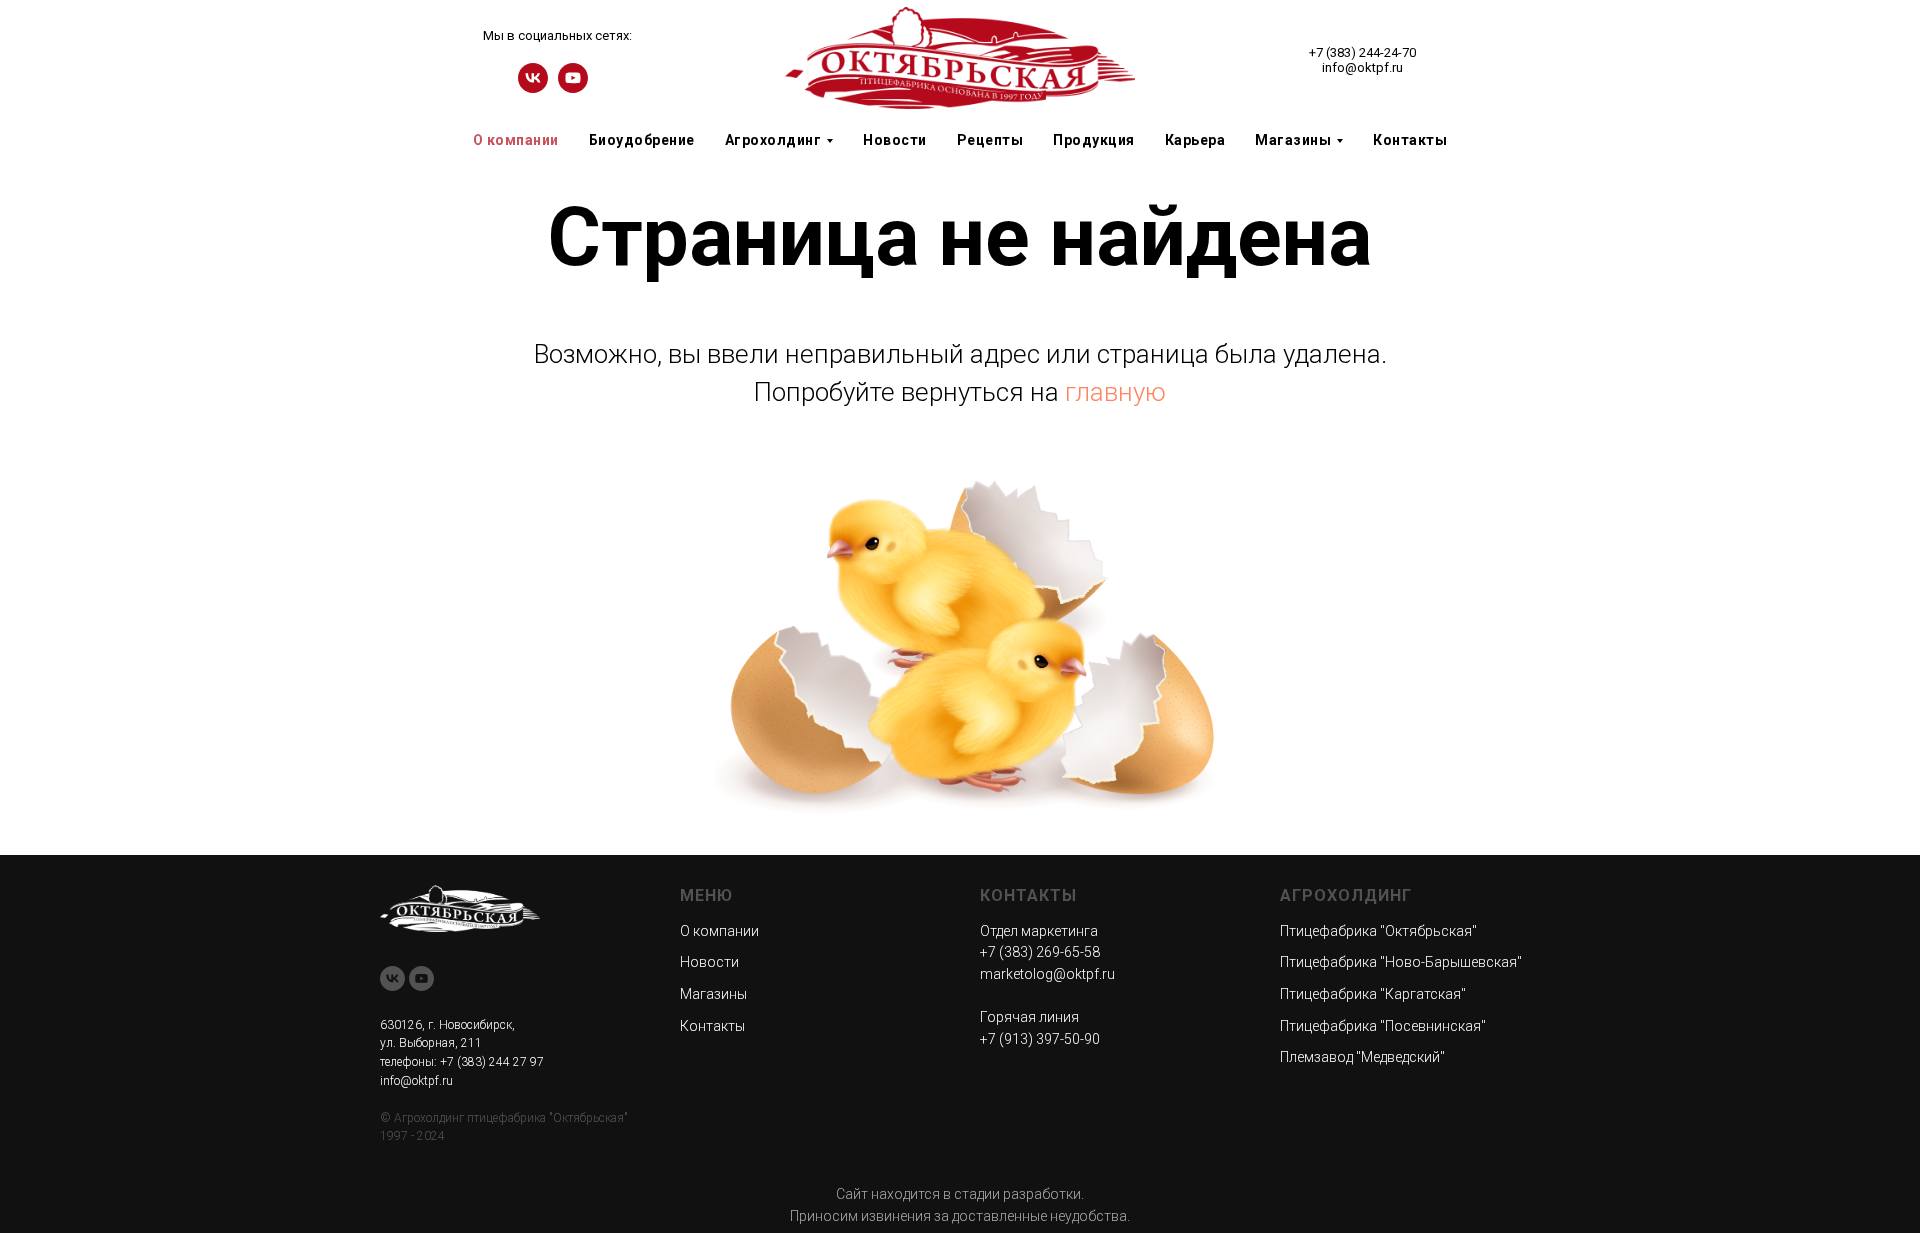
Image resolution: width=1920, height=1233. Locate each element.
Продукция (1094, 140)
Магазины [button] (1293, 140)
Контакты (1410, 140)
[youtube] (573, 87)
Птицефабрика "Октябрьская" (1378, 931)
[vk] (533, 87)
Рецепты (990, 140)
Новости (895, 140)
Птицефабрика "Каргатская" (1373, 994)
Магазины (713, 994)
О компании (516, 140)
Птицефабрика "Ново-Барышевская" (1401, 962)
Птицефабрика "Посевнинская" (1383, 1026)
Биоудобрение (642, 140)
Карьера (1195, 140)
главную (1115, 392)
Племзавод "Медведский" (1362, 1057)
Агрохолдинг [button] (773, 140)
